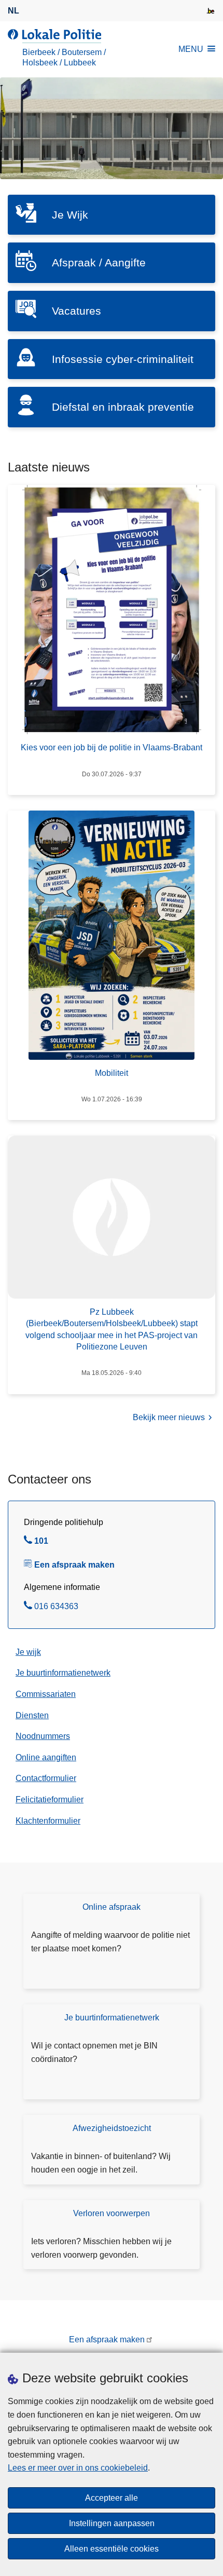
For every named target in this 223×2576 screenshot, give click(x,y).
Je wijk (28, 1652)
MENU (191, 49)
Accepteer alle (112, 2498)
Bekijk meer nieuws (169, 1417)
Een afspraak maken (74, 1565)
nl (13, 11)
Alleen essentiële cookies (112, 2549)
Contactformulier (46, 1778)
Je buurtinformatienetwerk (63, 1673)
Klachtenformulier (48, 1821)
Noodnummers (43, 1736)
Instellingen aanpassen (112, 2523)
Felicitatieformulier (50, 1799)
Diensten (32, 1715)
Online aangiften (46, 1757)
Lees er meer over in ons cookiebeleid (78, 2468)
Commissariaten (46, 1694)
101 (41, 1542)
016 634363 (56, 1608)
